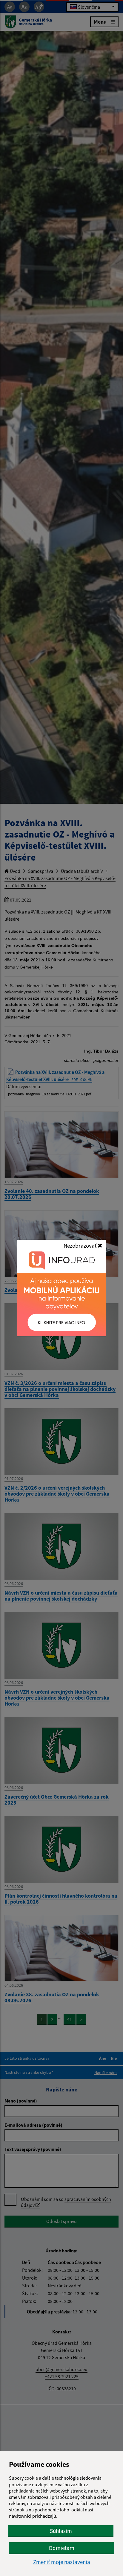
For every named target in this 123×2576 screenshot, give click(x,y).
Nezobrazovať (81, 1246)
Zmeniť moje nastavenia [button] (62, 2562)
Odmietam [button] (61, 2548)
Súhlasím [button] (61, 2531)
